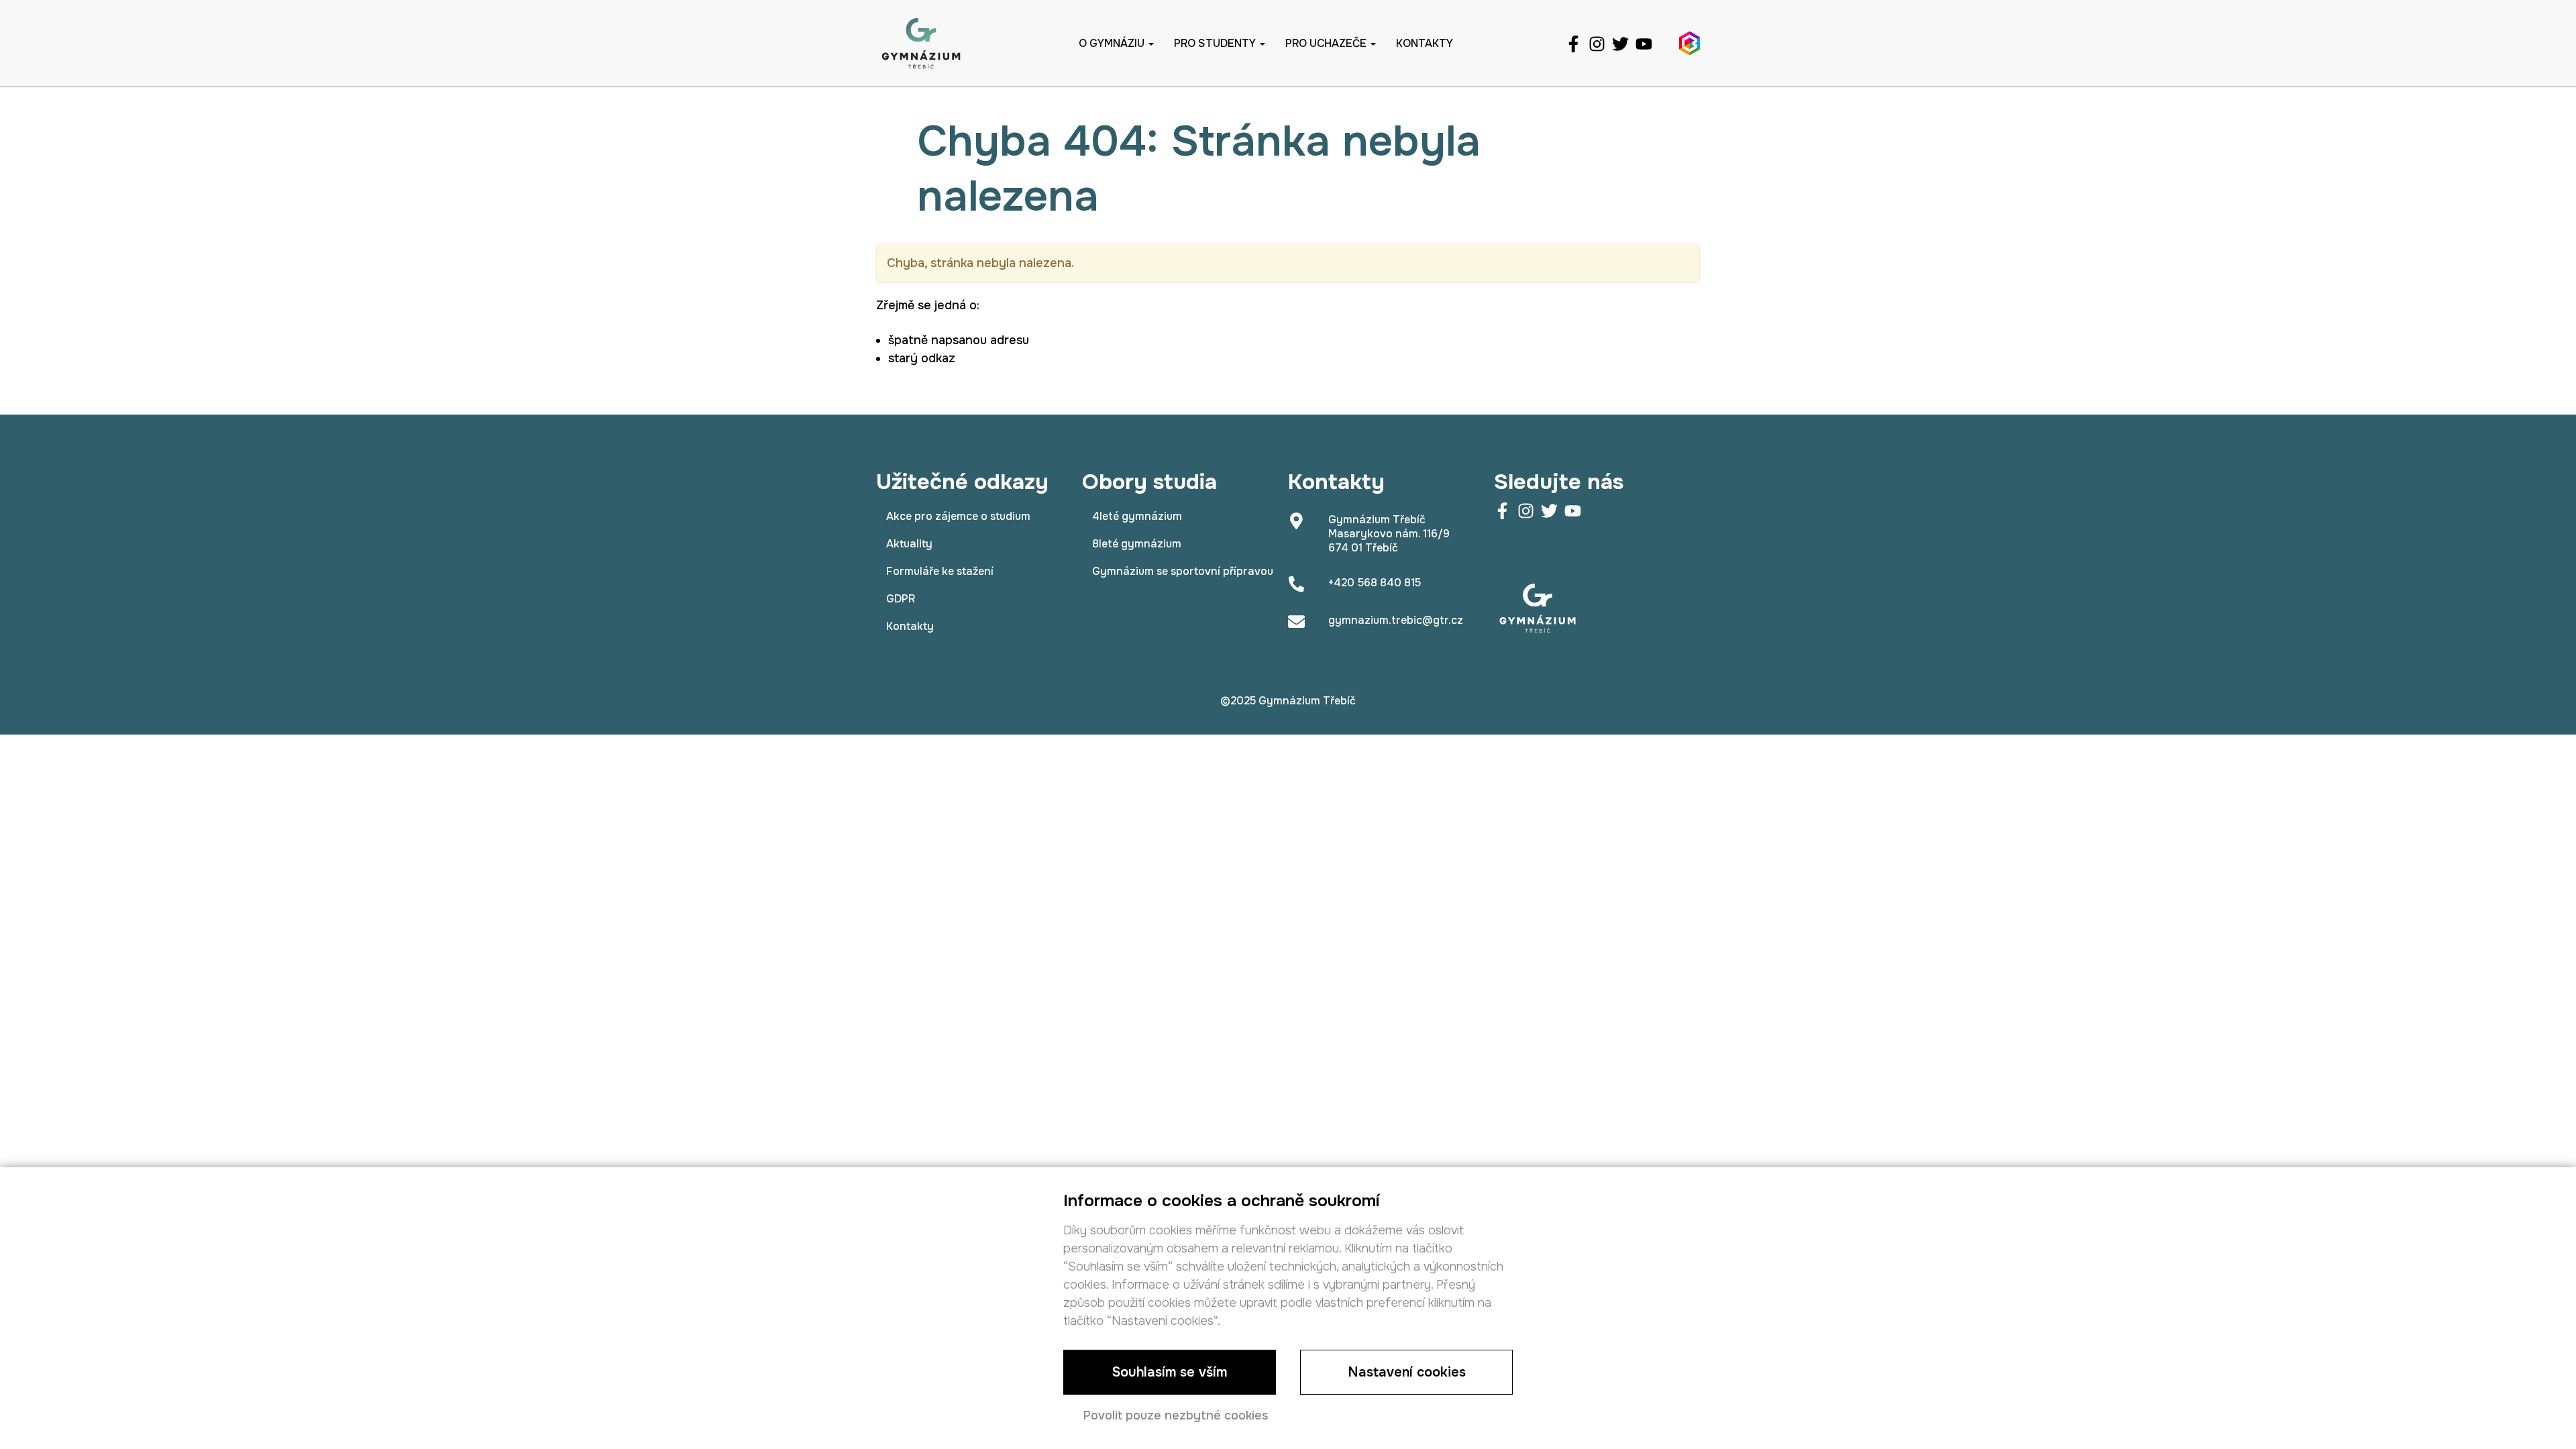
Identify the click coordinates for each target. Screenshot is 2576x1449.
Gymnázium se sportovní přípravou (1183, 571)
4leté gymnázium (1137, 516)
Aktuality (909, 544)
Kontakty (1425, 43)
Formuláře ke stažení (940, 571)
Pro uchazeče (1327, 43)
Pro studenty (1216, 43)
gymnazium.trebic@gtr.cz (1396, 620)
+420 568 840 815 (1375, 583)
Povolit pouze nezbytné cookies (1176, 1415)
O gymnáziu (1113, 43)
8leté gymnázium (1137, 544)
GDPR (901, 599)
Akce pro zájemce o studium (958, 516)
